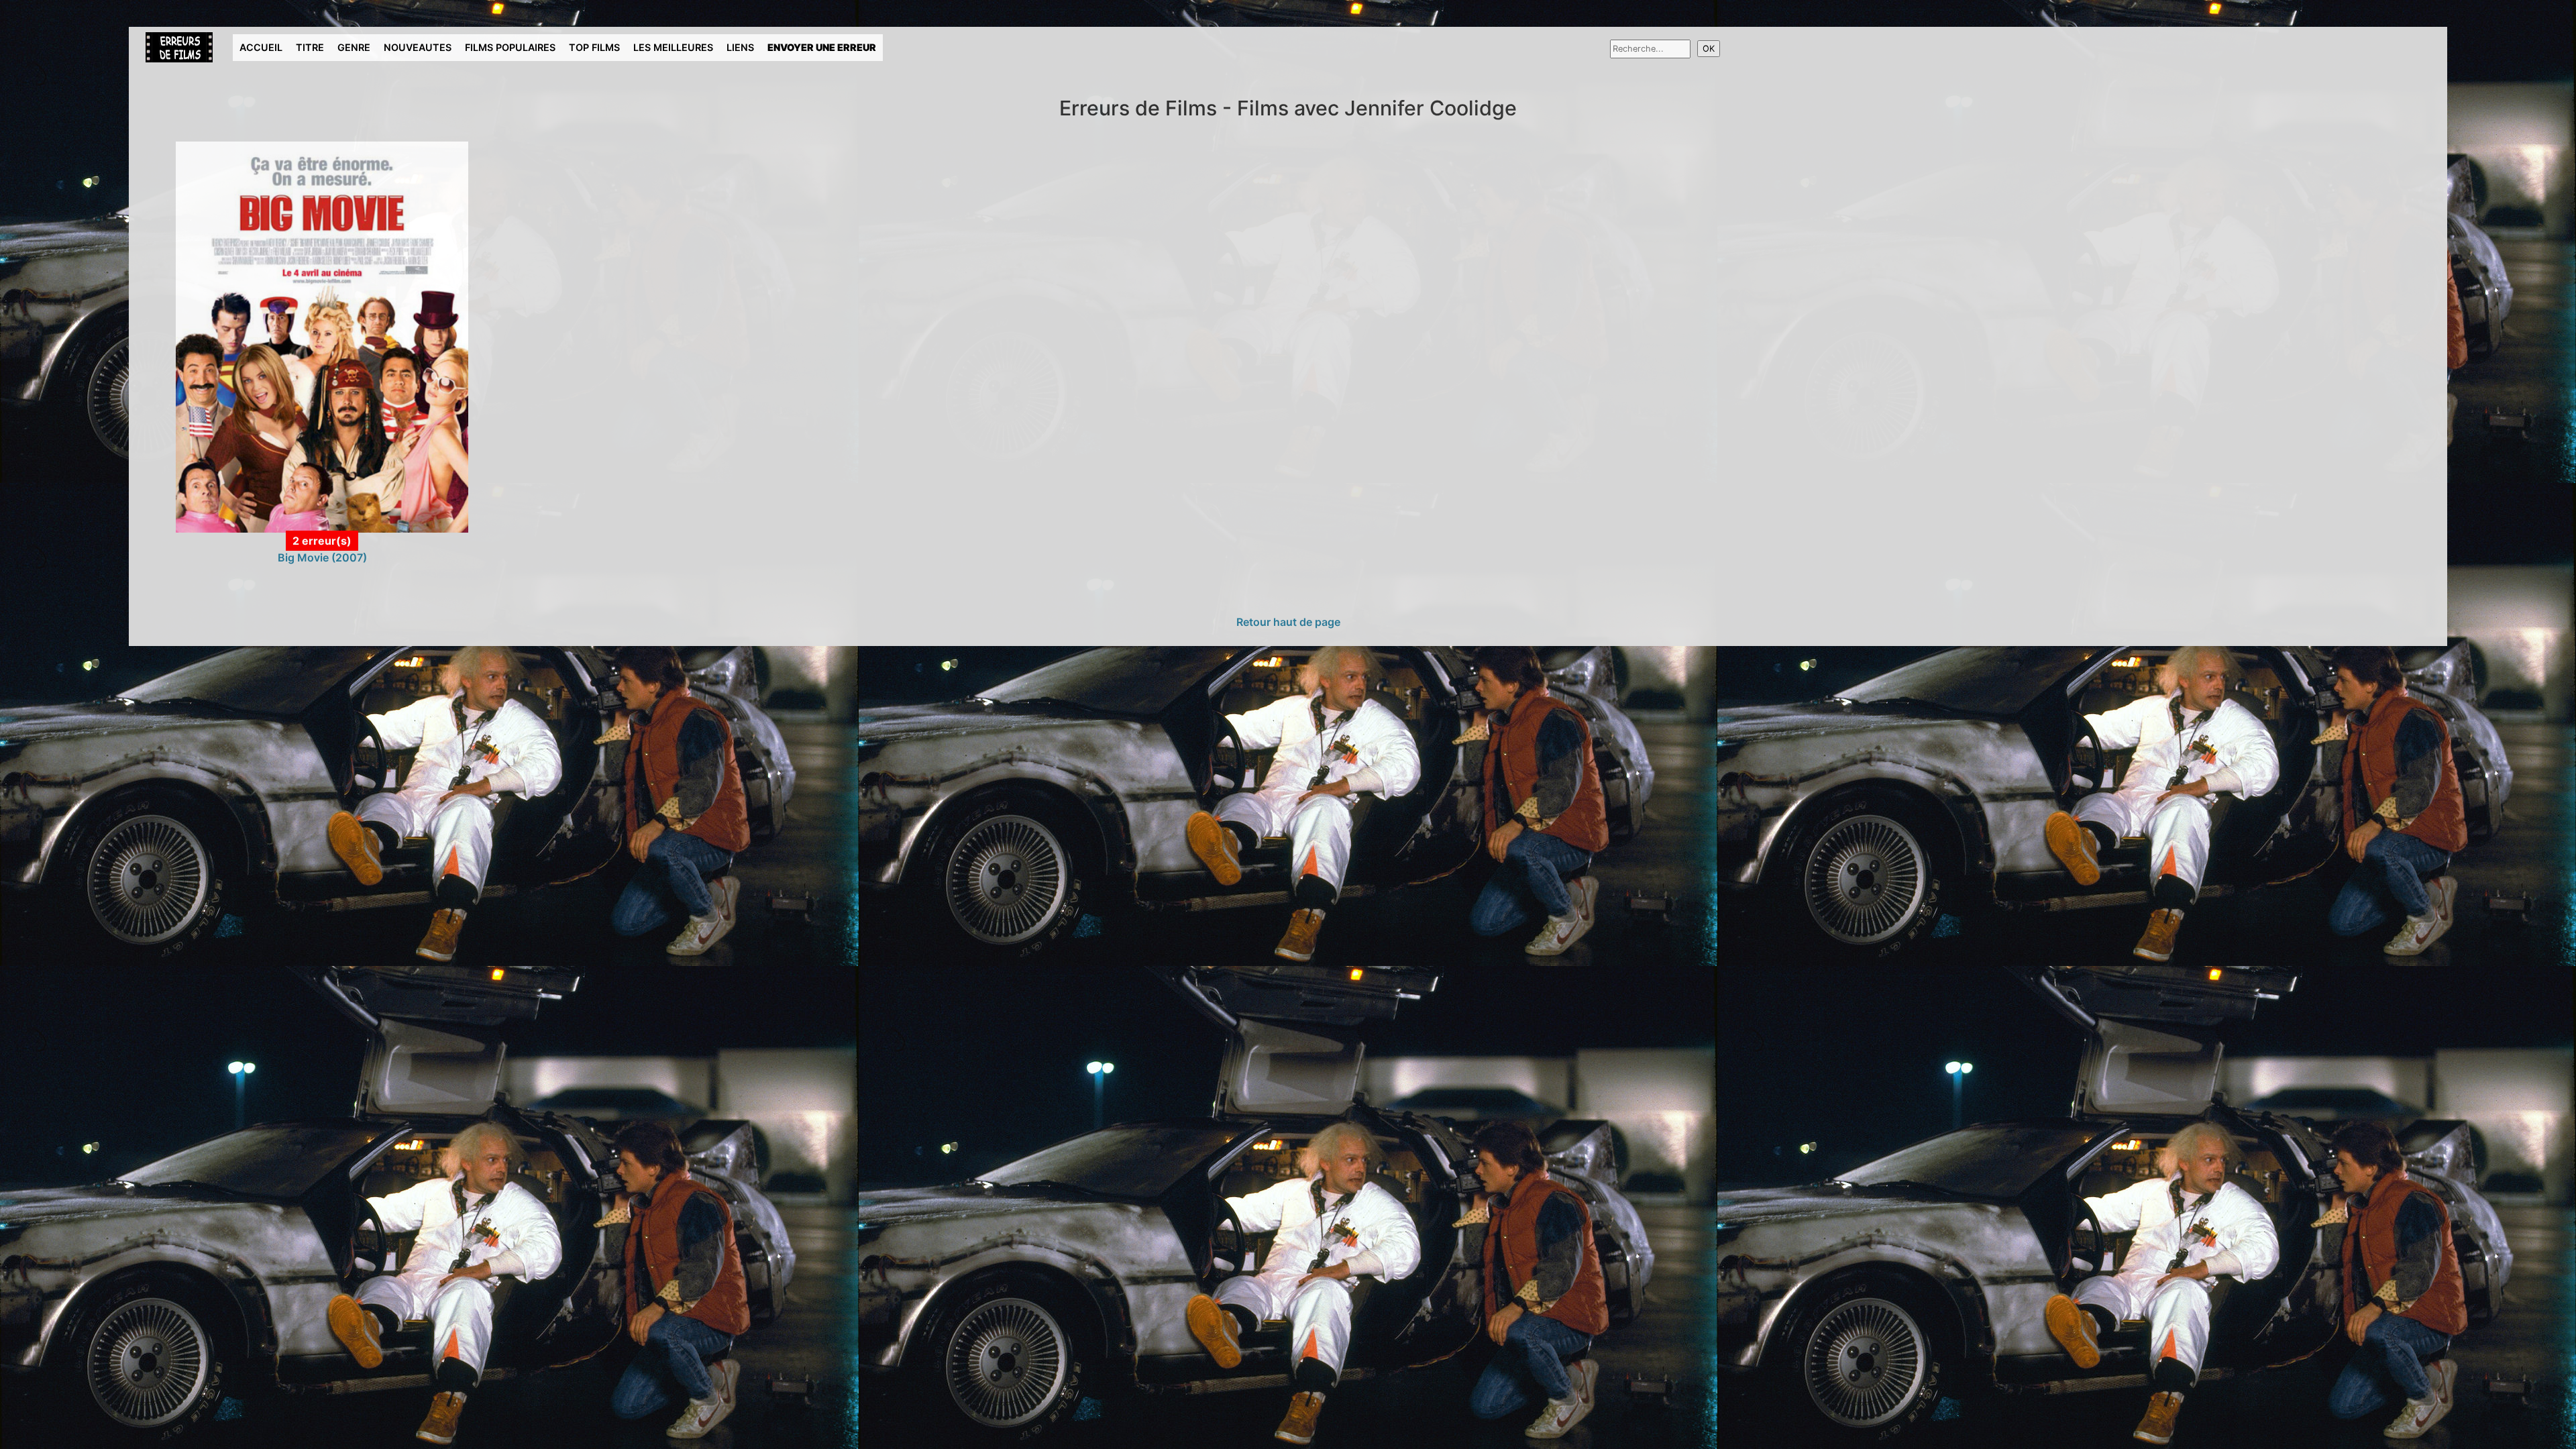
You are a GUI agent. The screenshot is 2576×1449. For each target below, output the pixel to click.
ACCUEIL (261, 47)
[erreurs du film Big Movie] (322, 336)
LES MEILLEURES (673, 47)
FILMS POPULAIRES (510, 47)
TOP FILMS (594, 47)
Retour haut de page (1288, 622)
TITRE (310, 47)
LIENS (740, 47)
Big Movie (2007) (322, 557)
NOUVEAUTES (418, 47)
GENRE (354, 47)
